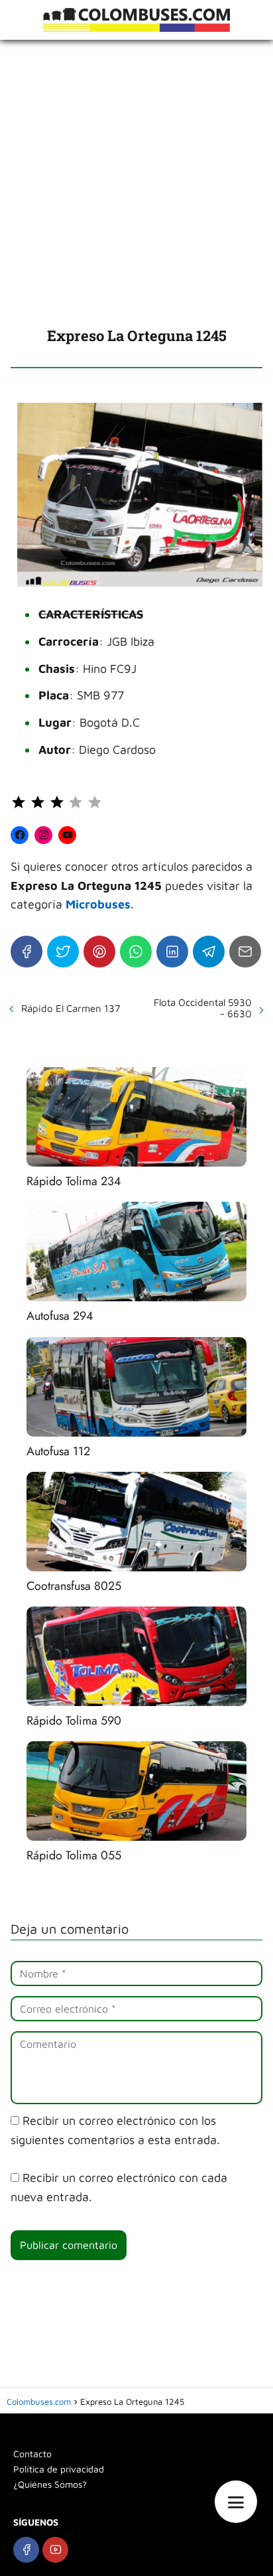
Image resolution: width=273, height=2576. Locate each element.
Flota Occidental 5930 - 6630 (203, 1008)
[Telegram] (209, 952)
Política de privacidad (59, 2469)
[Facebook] (27, 952)
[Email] (245, 952)
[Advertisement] (136, 183)
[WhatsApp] (136, 952)
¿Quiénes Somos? (50, 2484)
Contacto (32, 2454)
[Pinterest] (99, 952)
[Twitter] (63, 952)
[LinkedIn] (172, 952)
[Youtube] (55, 2550)
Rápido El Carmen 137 (71, 1008)
